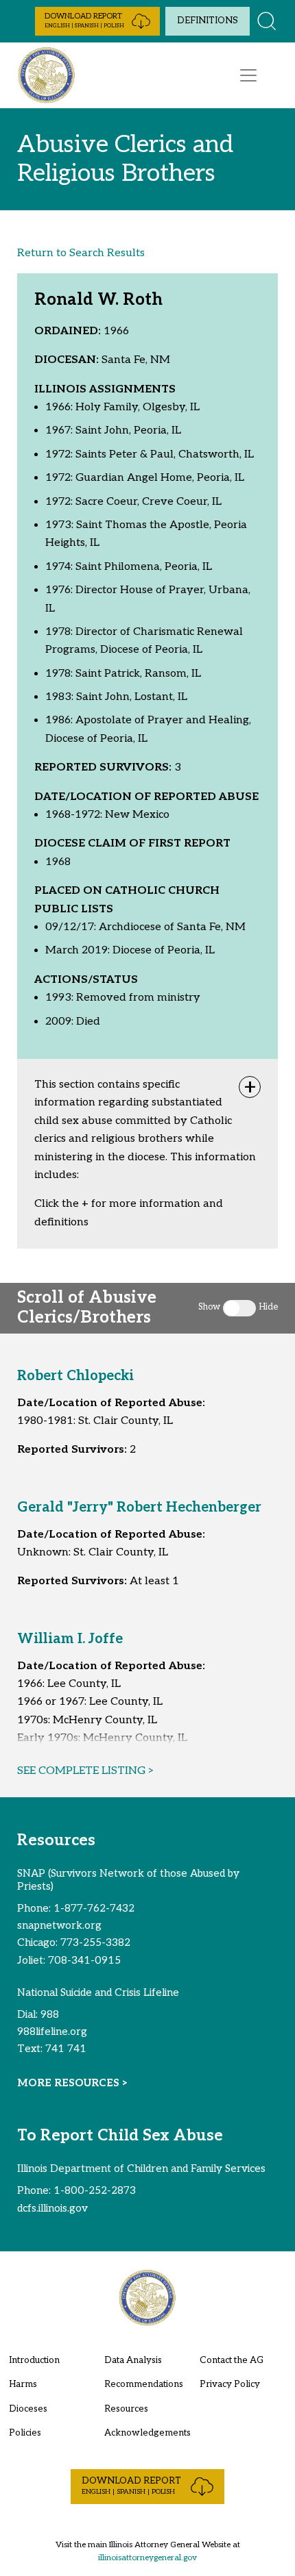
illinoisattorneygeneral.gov (147, 2558)
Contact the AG (232, 2360)
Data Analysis (133, 2360)
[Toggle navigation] (248, 75)
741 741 (66, 2049)
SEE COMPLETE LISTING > (86, 1771)
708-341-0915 (84, 1960)
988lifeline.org (52, 2031)
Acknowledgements (147, 2433)
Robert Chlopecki (75, 1376)
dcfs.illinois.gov (52, 2208)
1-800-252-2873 (95, 2190)
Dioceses (28, 2409)
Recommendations (144, 2384)
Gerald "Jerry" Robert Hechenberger (139, 1508)
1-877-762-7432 (94, 1908)
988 (50, 2014)
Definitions (208, 21)
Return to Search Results (81, 253)
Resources (126, 2409)
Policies (25, 2433)
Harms (23, 2384)
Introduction (34, 2360)
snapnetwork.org (59, 1925)
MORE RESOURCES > (73, 2083)
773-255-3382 (95, 1942)
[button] (98, 21)
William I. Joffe (70, 1639)
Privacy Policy (230, 2384)
